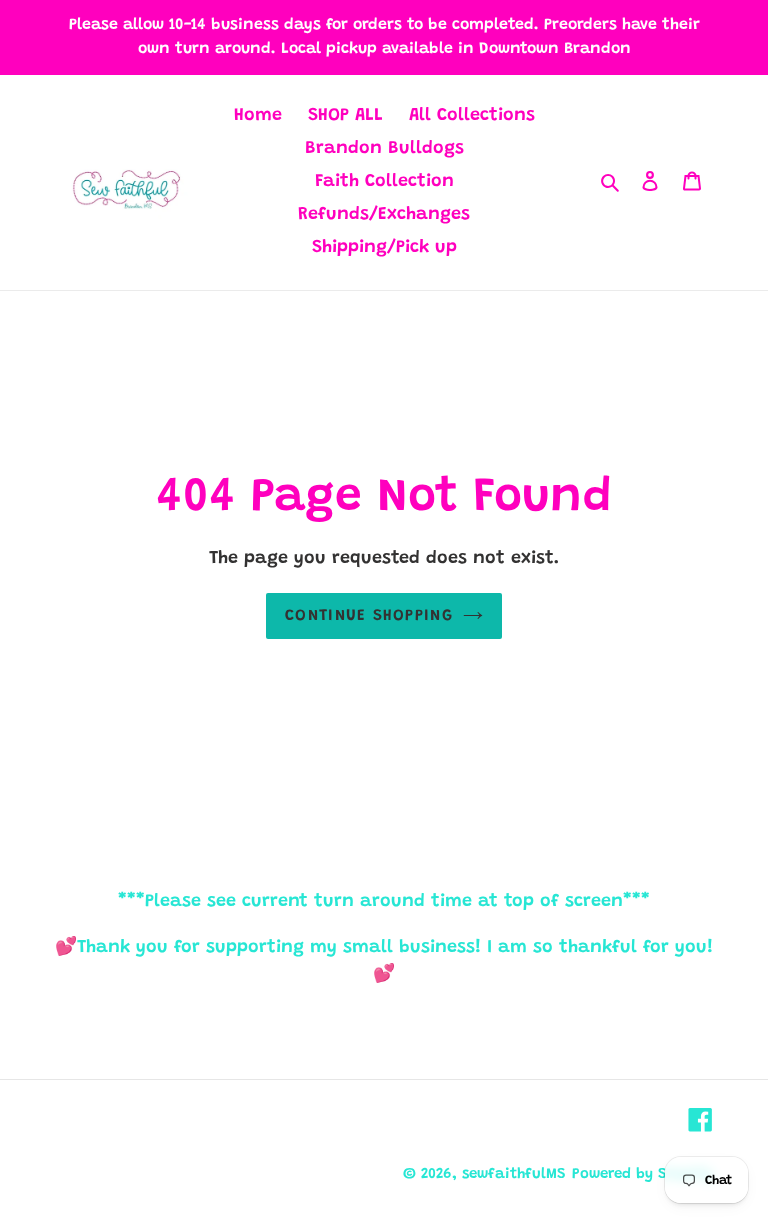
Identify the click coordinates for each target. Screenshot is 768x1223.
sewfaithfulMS (514, 1174)
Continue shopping (369, 616)
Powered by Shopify (642, 1174)
